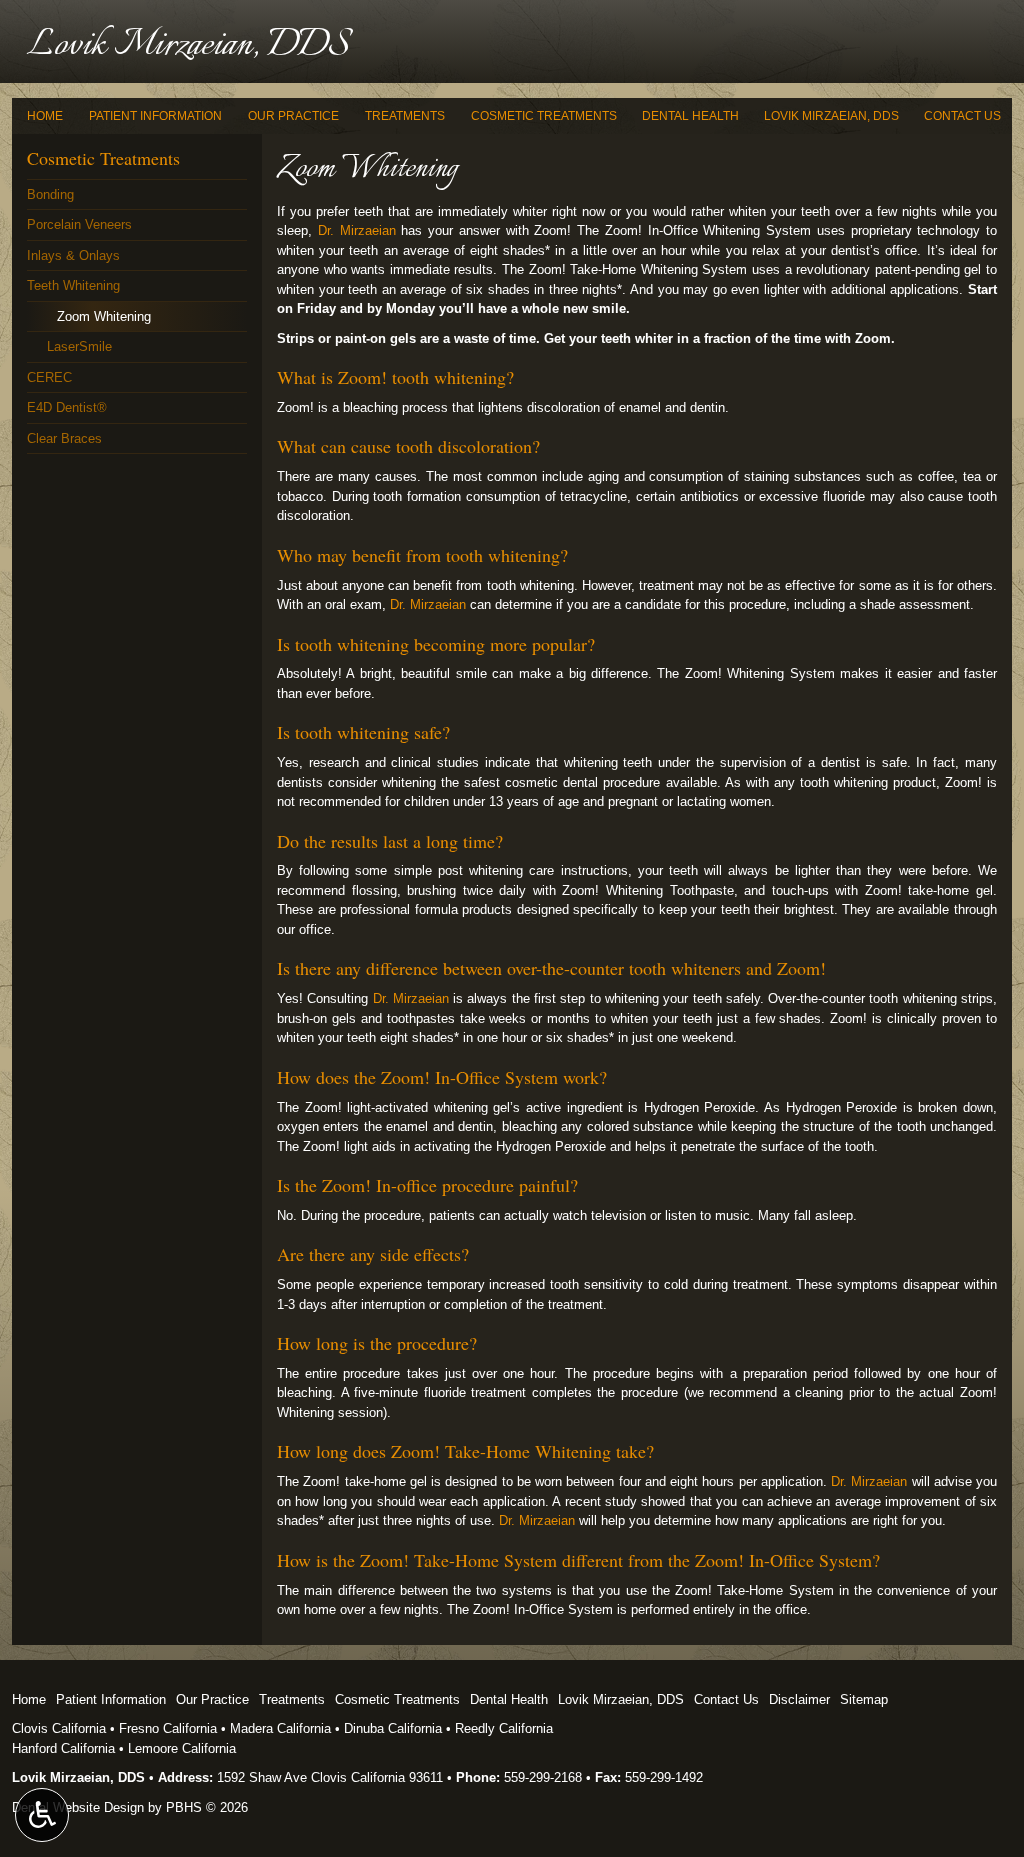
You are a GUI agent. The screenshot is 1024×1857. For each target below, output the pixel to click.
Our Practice (293, 116)
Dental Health (690, 116)
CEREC (49, 377)
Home (45, 116)
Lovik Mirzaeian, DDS (831, 116)
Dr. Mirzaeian (357, 230)
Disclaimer (799, 1699)
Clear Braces (64, 438)
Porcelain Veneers (79, 224)
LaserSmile (79, 346)
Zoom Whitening (104, 316)
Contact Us (962, 116)
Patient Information (155, 116)
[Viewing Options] (42, 1815)
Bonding (50, 194)
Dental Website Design (78, 1807)
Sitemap (864, 1699)
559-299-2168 (543, 1777)
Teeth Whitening (73, 285)
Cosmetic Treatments (544, 116)
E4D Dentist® (67, 407)
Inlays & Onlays (73, 255)
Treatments (405, 116)
